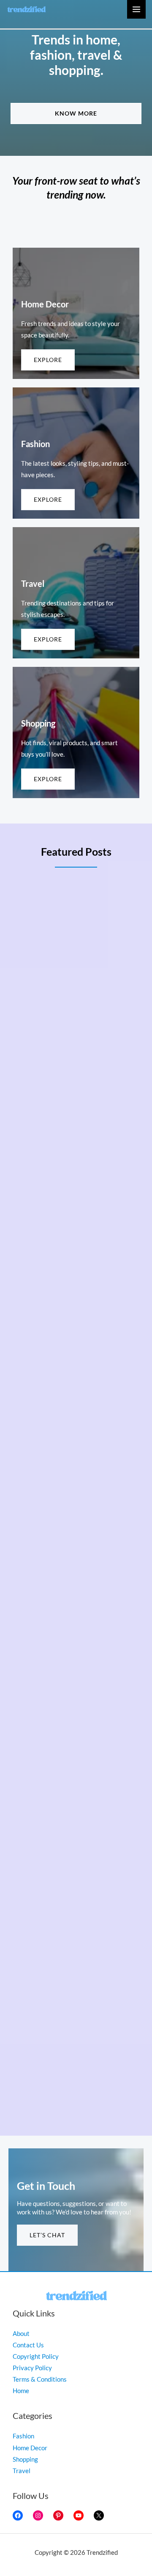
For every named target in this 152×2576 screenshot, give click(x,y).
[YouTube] (79, 2515)
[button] (76, 113)
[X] (99, 2515)
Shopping (25, 2459)
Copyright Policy (36, 2356)
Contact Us (28, 2345)
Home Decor (30, 2448)
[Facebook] (18, 2515)
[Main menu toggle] (136, 9)
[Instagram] (38, 2515)
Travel (22, 2471)
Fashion (23, 2436)
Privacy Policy (32, 2368)
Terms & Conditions (40, 2379)
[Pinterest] (58, 2515)
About (21, 2334)
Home (21, 2391)
